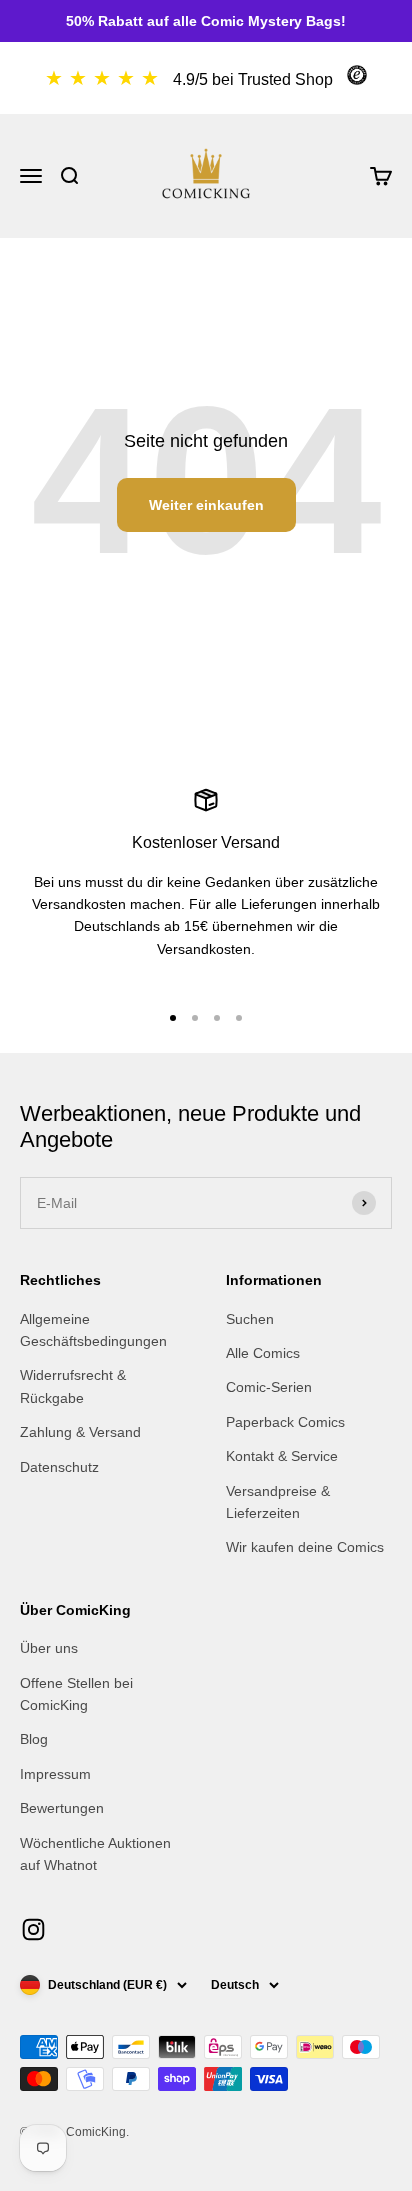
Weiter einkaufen (206, 505)
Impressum (55, 1774)
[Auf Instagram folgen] (33, 1929)
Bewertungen (62, 1808)
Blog (34, 1739)
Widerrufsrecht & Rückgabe (73, 1386)
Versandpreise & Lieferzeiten (278, 1502)
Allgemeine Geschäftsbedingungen (93, 1330)
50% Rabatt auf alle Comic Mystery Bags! (206, 21)
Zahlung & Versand (80, 1432)
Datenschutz (59, 1467)
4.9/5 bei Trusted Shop (253, 79)
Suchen (250, 1319)
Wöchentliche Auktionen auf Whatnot (95, 1854)
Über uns (49, 1648)
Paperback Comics (285, 1422)
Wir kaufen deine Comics (305, 1547)
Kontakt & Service (282, 1456)
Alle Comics (263, 1353)
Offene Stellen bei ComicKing (76, 1694)
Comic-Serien (269, 1387)
